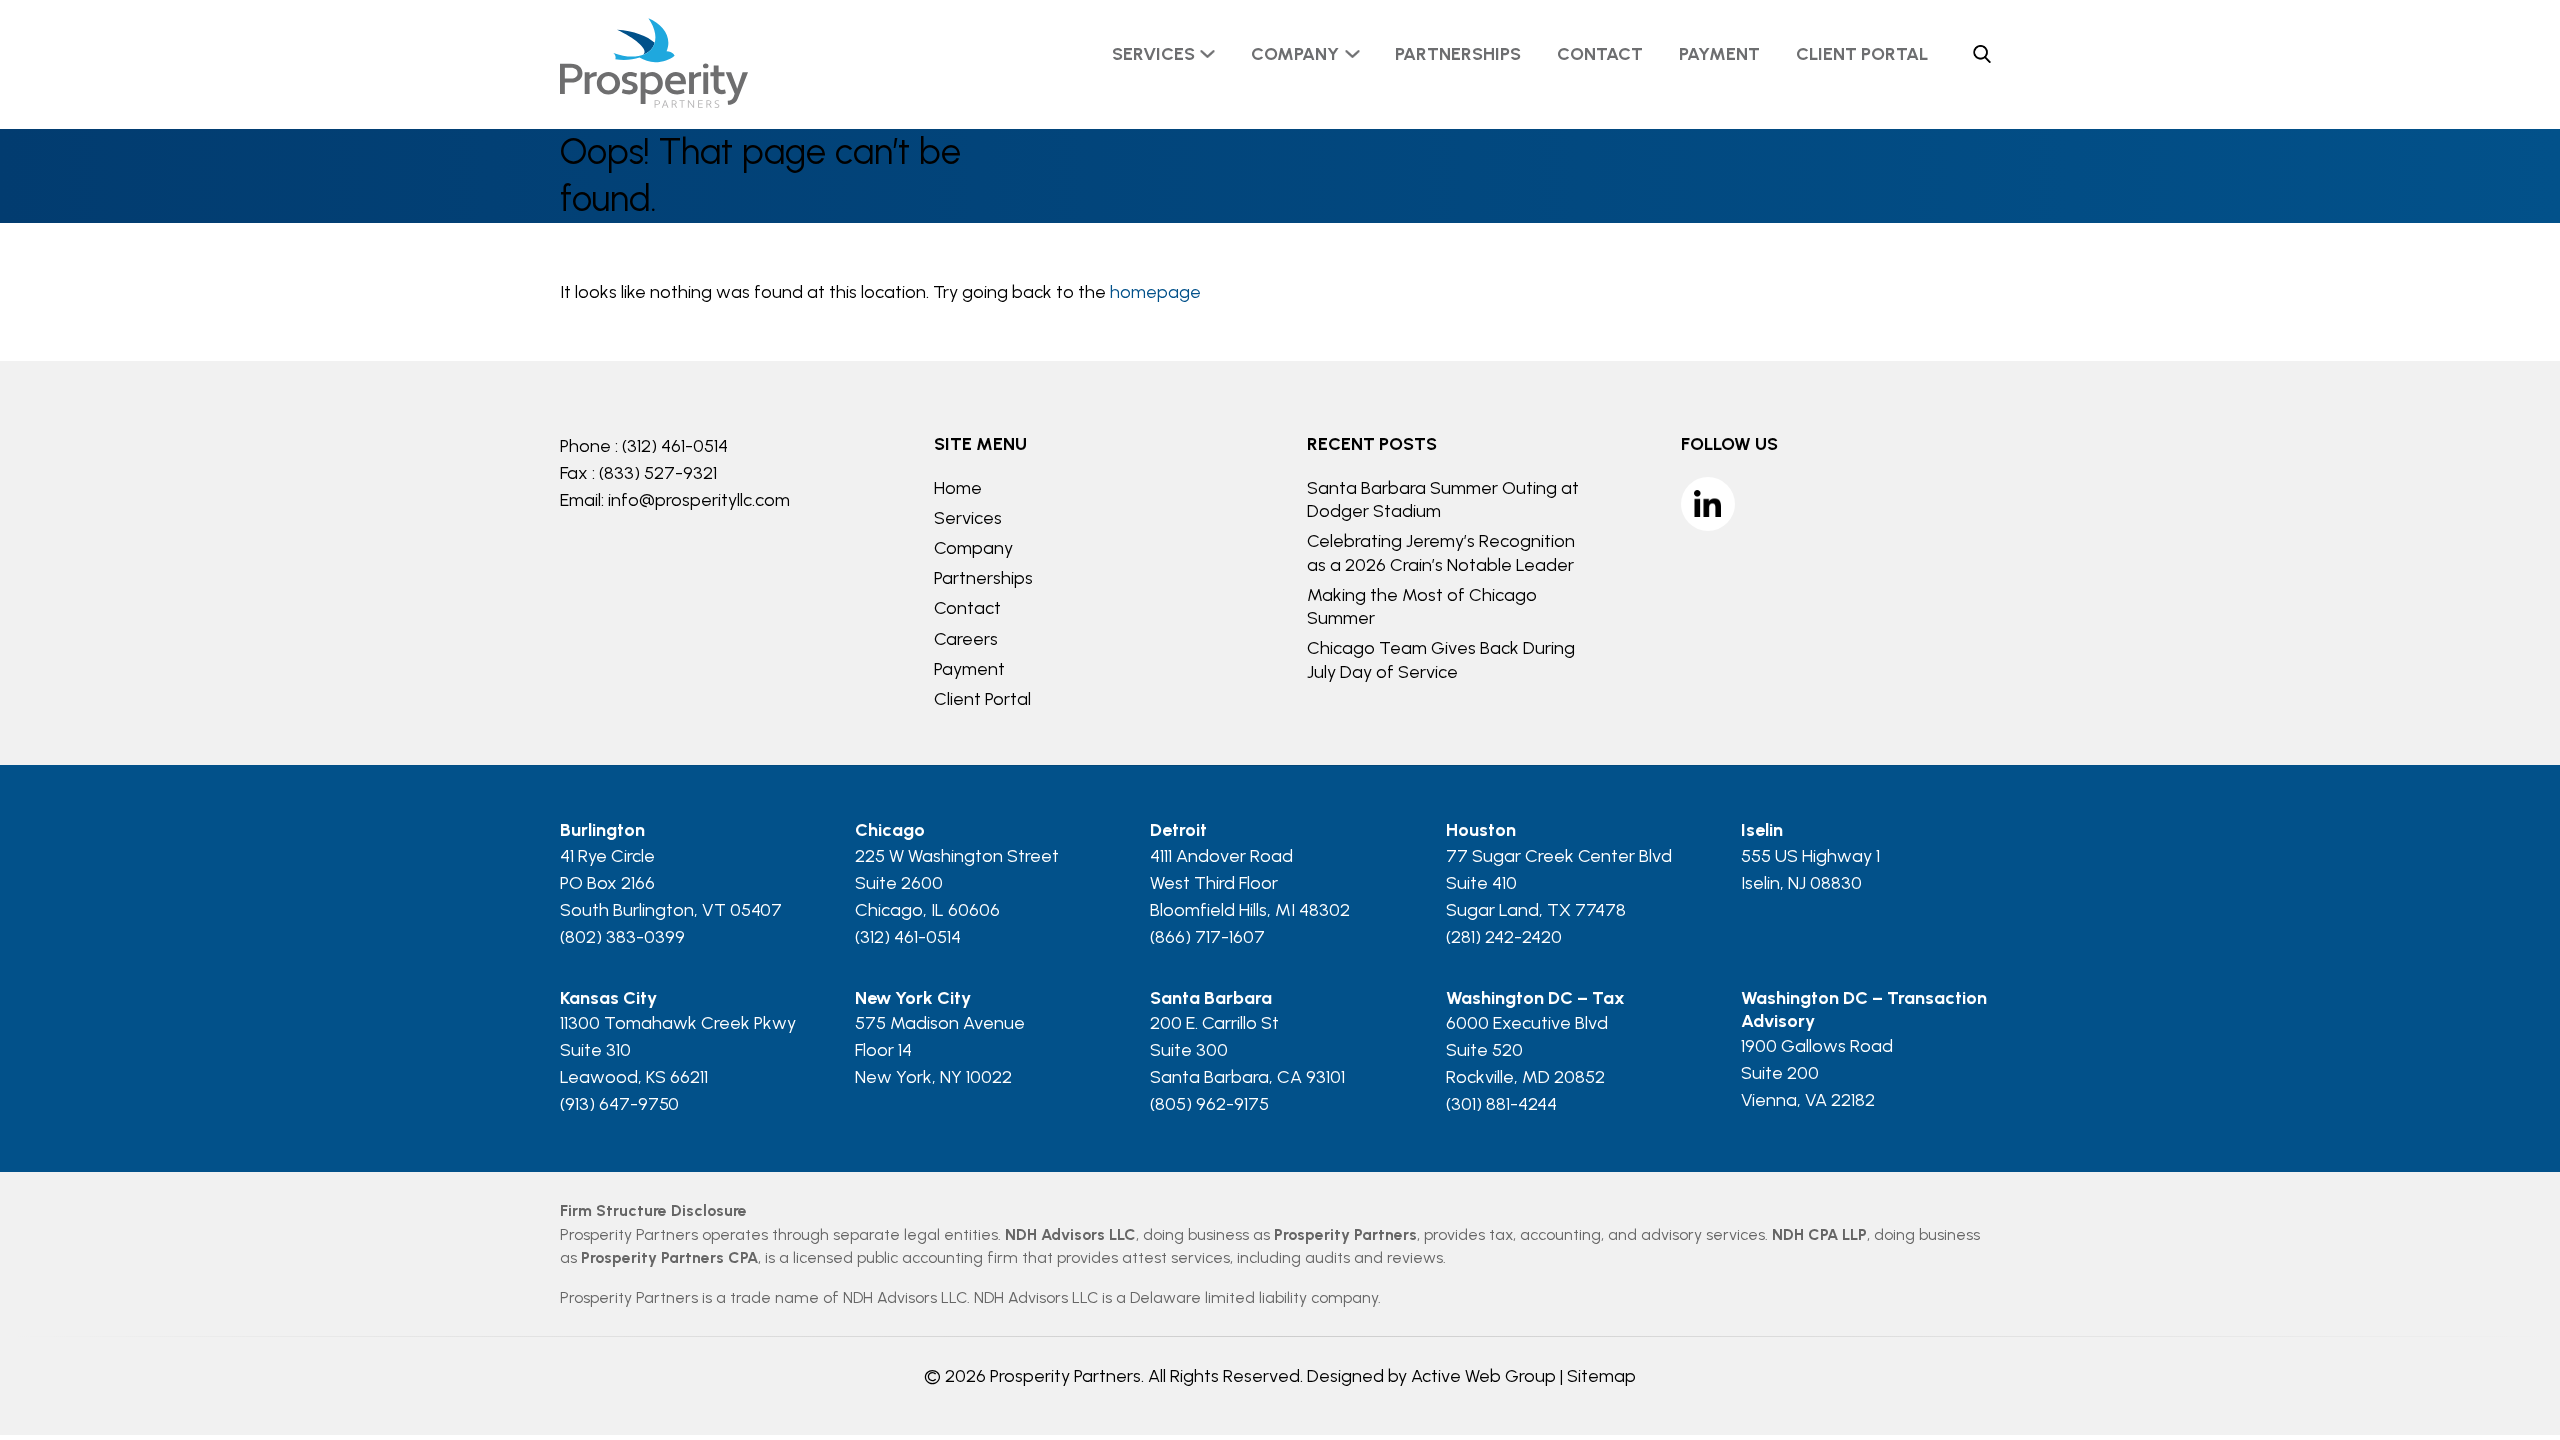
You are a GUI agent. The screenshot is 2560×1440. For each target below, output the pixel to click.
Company (1295, 54)
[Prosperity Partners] (654, 102)
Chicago (890, 830)
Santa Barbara (1211, 998)
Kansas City (608, 998)
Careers (966, 639)
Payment (1719, 54)
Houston (1481, 830)
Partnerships (1458, 54)
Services (1153, 54)
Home (958, 488)
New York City (913, 998)
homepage (1155, 292)
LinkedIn (1708, 504)
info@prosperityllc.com (699, 500)
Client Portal (1862, 54)
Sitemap (1601, 1376)
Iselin (1762, 830)
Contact (1600, 54)
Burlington (602, 830)
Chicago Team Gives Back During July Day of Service (1441, 659)
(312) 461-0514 (675, 446)
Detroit (1178, 830)
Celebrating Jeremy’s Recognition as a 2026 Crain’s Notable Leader (1441, 552)
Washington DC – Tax (1535, 998)
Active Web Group (1483, 1376)
